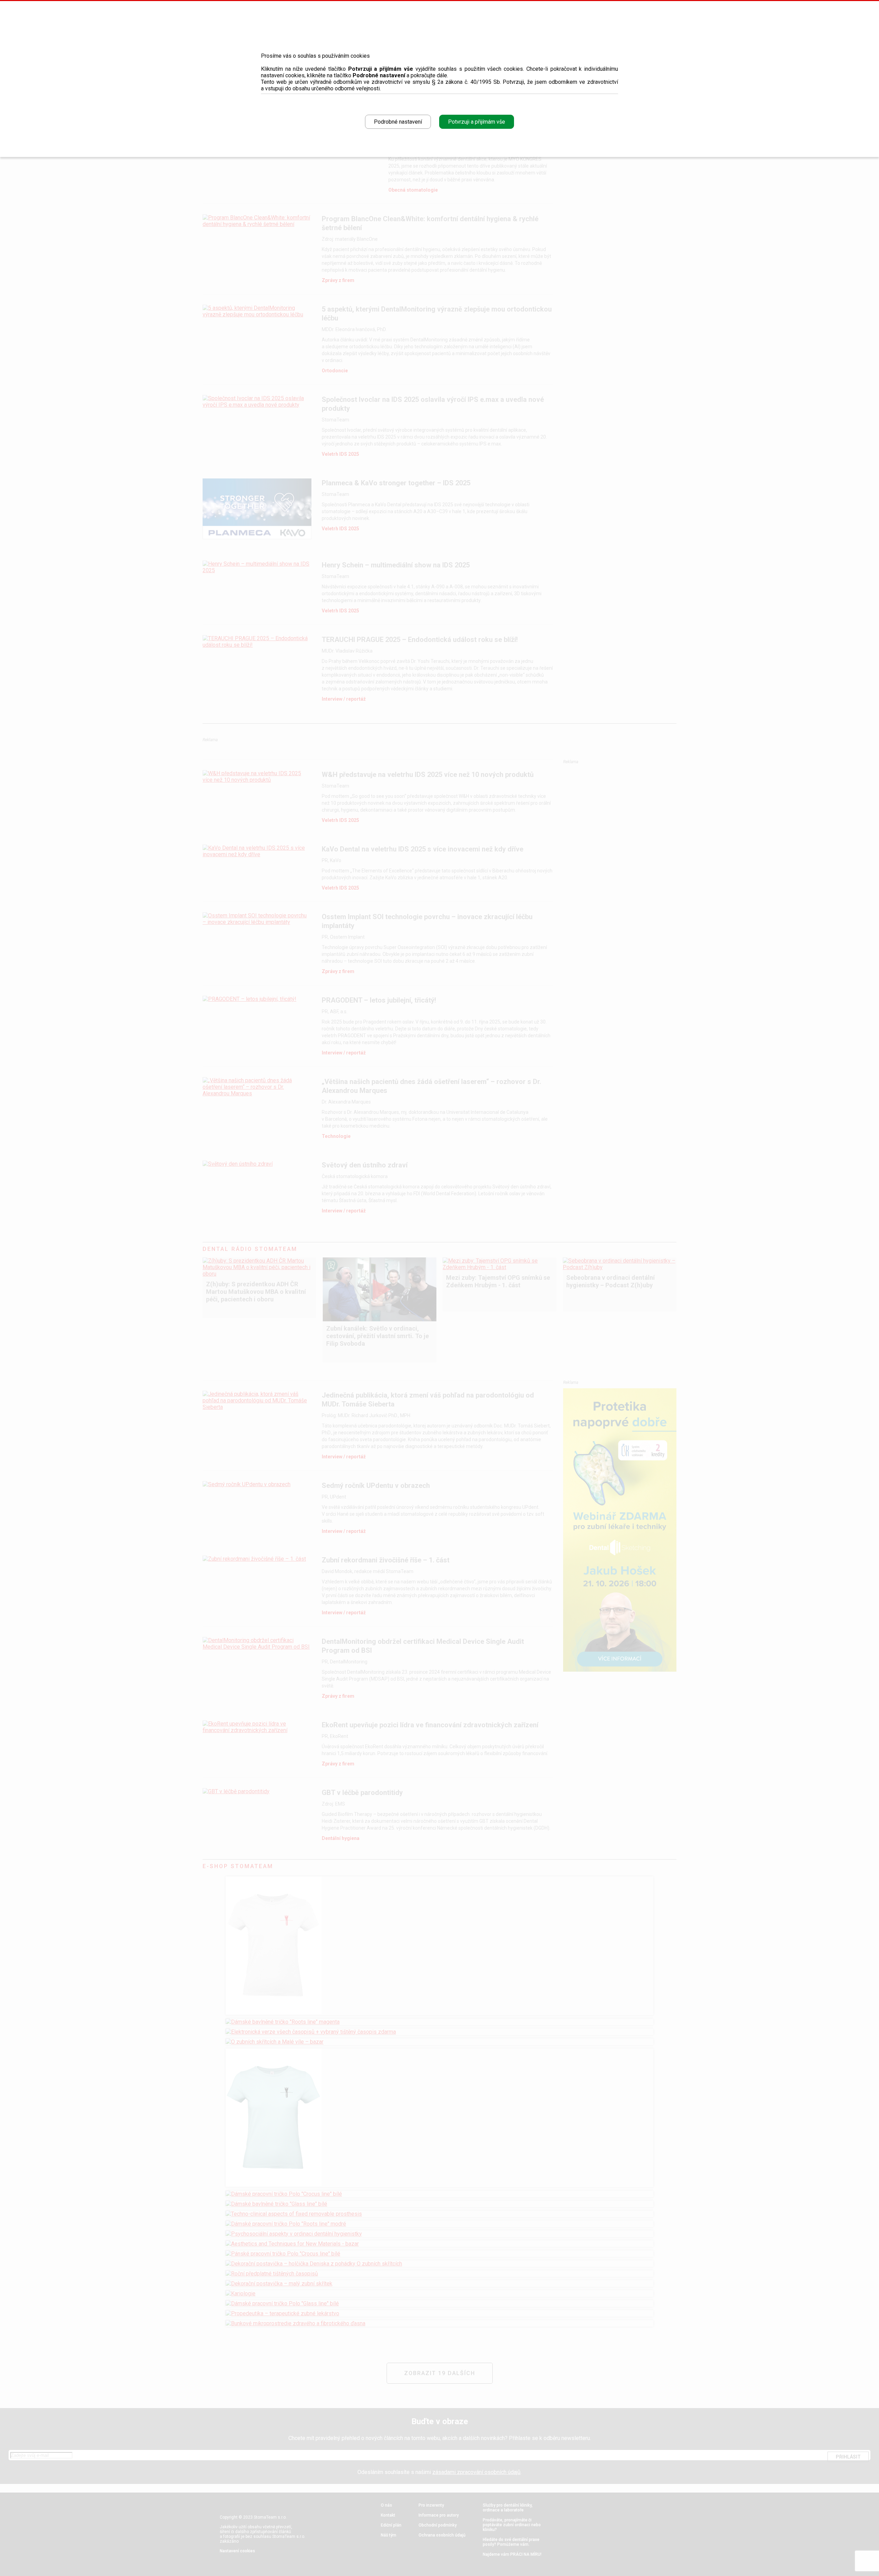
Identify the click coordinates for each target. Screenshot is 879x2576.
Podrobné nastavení (398, 122)
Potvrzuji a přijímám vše (477, 122)
